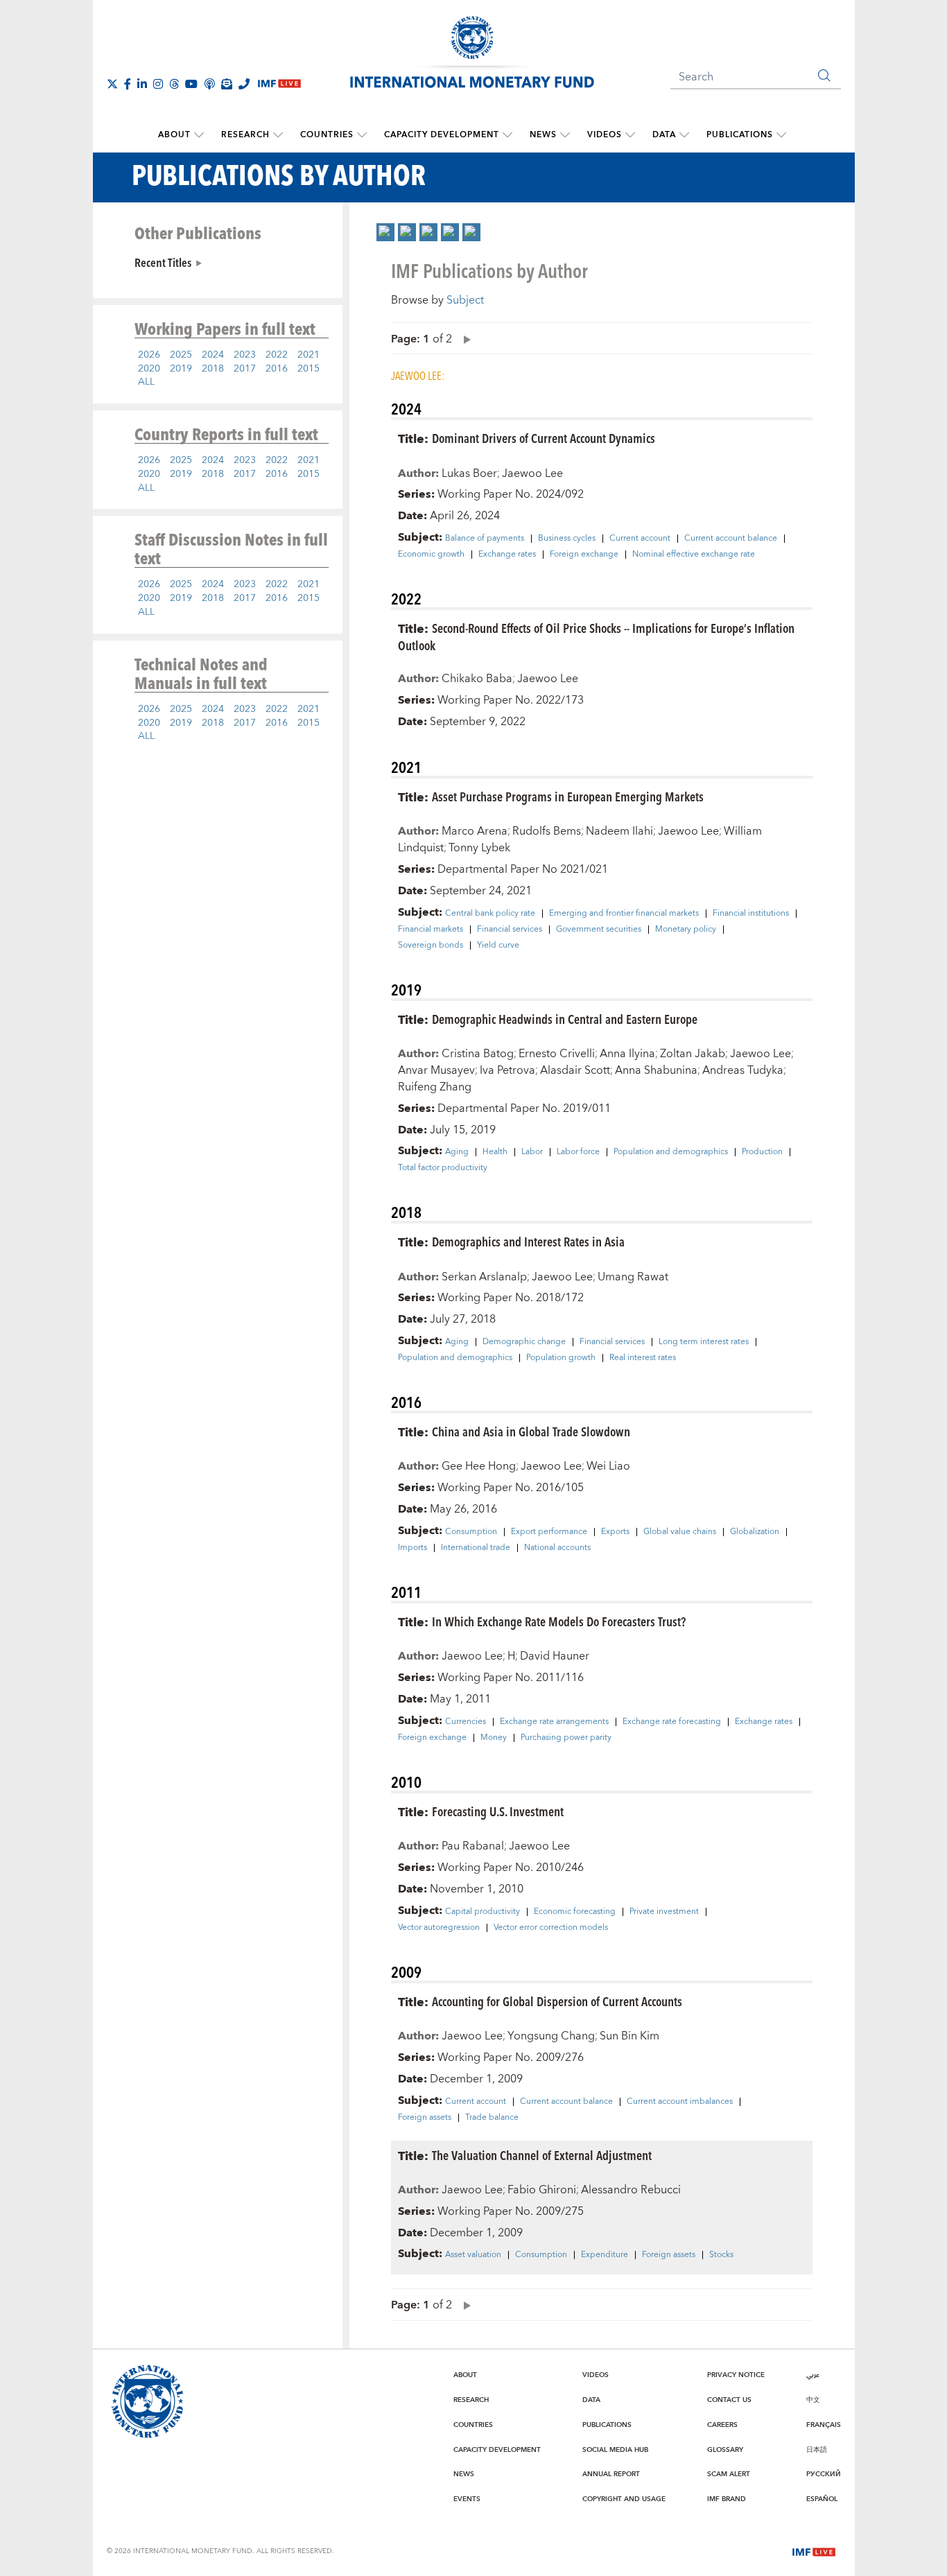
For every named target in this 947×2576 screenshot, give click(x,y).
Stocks (721, 2255)
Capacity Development (442, 135)
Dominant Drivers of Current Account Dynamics (544, 438)
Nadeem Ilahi (619, 831)
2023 (245, 355)
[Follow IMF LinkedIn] (142, 84)
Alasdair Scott (575, 1070)
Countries (327, 135)
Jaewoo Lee (532, 473)
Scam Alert (729, 2474)
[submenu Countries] (362, 135)
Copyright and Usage (624, 2499)
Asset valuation (473, 2255)
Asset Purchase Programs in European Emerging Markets (568, 796)
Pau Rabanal (473, 1846)
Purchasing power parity (566, 1738)
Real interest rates (643, 1358)
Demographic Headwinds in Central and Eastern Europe (565, 1019)
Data (664, 135)
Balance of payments (485, 539)
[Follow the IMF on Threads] (174, 84)
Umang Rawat (633, 1277)
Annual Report (611, 2474)
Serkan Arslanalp (484, 1277)
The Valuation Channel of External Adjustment (542, 2155)
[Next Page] (464, 339)
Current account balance (731, 539)
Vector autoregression (439, 1928)
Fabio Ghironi (542, 2190)
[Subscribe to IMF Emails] (227, 84)
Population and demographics (671, 1152)
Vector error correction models (551, 1928)
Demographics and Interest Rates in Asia (528, 1241)
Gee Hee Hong (479, 1466)
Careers (722, 2425)
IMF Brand (727, 2499)
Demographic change (524, 1342)
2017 (245, 369)
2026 (149, 355)
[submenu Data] (684, 135)
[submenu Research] (278, 135)
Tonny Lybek (479, 848)
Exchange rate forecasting (672, 1722)
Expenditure (605, 2255)
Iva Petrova (507, 1070)
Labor (532, 1152)
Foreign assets (425, 2118)
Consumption (471, 1532)
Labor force (578, 1152)
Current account (640, 539)
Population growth (561, 1358)
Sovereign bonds (431, 946)
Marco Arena (475, 831)
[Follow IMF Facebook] (128, 84)
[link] (385, 232)
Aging (457, 1152)
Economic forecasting (575, 1912)
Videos (605, 135)
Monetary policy (686, 930)
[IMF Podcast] (209, 84)
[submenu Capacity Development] (507, 135)
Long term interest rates (704, 1342)
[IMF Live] (814, 2550)
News (543, 135)
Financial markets (431, 930)
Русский (824, 2474)
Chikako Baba (477, 679)
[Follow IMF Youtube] (191, 84)
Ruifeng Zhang (435, 1087)
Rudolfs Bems (547, 831)
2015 (309, 369)
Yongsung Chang (551, 2036)
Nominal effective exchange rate (694, 555)
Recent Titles (163, 262)
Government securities (599, 930)
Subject (465, 300)
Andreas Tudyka (743, 1070)
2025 (181, 355)
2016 (277, 369)
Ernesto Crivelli (557, 1054)
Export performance (549, 1532)
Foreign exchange (584, 555)
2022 (277, 355)
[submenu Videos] (630, 135)
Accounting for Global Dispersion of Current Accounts (557, 2001)
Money (494, 1738)
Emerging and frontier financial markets (624, 914)
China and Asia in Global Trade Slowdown (531, 1431)
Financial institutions (751, 914)
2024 (213, 355)
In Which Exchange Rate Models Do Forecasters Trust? (559, 1621)
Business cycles (567, 539)
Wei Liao (608, 1466)
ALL (146, 382)
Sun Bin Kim (629, 2036)
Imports (412, 1548)
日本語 (817, 2450)
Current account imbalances (680, 2102)
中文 (813, 2400)
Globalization (755, 1532)
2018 (213, 369)
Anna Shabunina (656, 1070)
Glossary (725, 2450)
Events (467, 2499)
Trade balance (492, 2118)
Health (495, 1152)
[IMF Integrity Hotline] (244, 84)
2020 (149, 369)
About (174, 135)
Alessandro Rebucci (631, 2190)
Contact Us (729, 2400)
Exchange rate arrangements (554, 1722)
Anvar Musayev (436, 1070)
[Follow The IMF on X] (112, 84)
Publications (740, 135)
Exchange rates (507, 555)
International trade (476, 1548)
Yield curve (498, 946)
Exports (615, 1532)
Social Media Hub (615, 2450)
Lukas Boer (469, 473)
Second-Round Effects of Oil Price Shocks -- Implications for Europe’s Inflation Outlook (596, 636)
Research (245, 135)
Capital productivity (483, 1912)
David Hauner (555, 1656)
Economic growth (431, 555)
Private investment (664, 1912)
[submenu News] (565, 135)
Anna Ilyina (627, 1054)
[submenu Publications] (781, 135)
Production (762, 1152)
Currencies (466, 1722)
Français (824, 2425)
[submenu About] (199, 135)
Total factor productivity (443, 1168)
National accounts (557, 1548)
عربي (813, 2375)
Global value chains (680, 1532)
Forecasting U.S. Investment (498, 1811)
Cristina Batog (478, 1054)
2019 (181, 369)
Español (822, 2499)
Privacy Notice (736, 2375)
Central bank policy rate (490, 914)
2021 (309, 355)
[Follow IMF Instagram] (158, 84)
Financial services (510, 930)
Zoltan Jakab (693, 1054)
